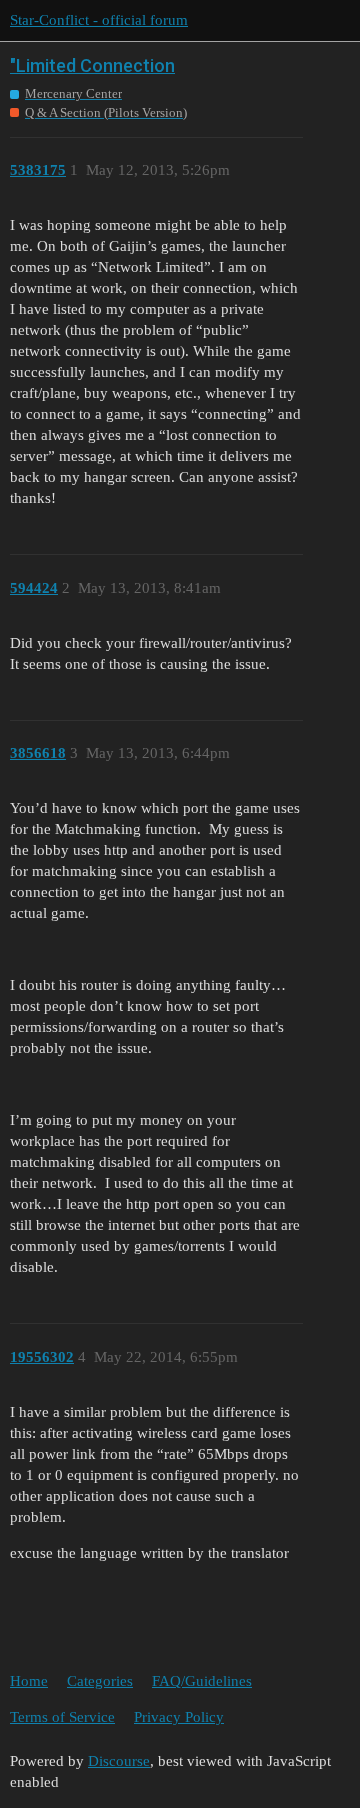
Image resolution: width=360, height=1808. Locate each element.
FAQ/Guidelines (202, 1681)
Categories (100, 1681)
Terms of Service (62, 1717)
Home (29, 1681)
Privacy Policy (179, 1717)
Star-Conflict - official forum (99, 20)
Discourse (119, 1761)
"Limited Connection (92, 65)
